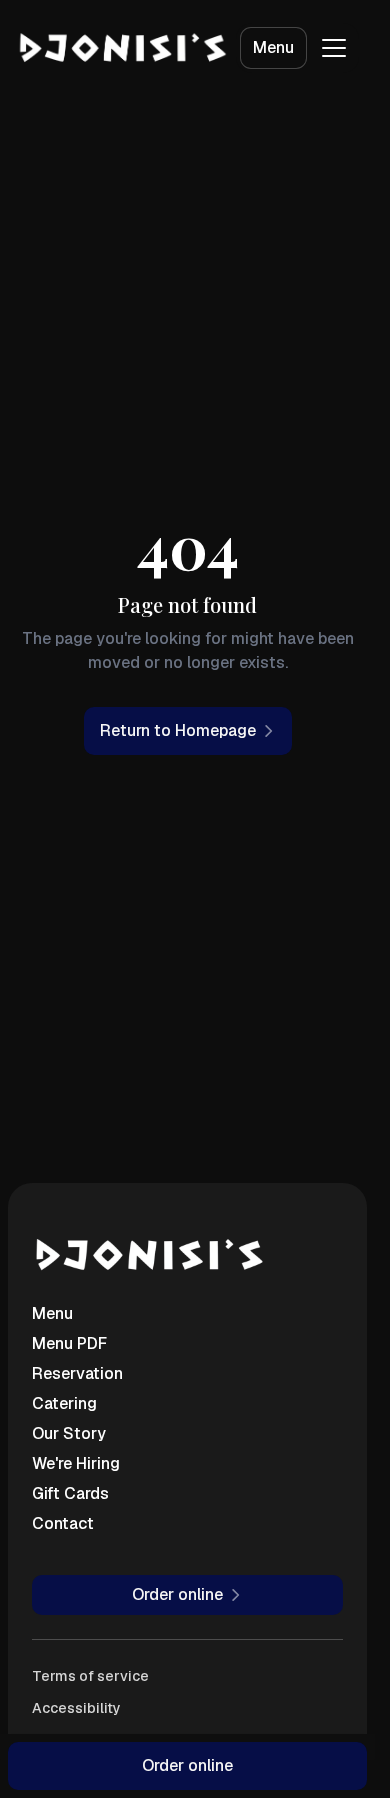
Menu (273, 47)
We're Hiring (76, 1463)
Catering (64, 1403)
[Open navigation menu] (334, 48)
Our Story (69, 1433)
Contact (63, 1523)
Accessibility (76, 1708)
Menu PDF (69, 1343)
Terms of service (90, 1676)
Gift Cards (70, 1493)
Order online (187, 1765)
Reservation (77, 1373)
